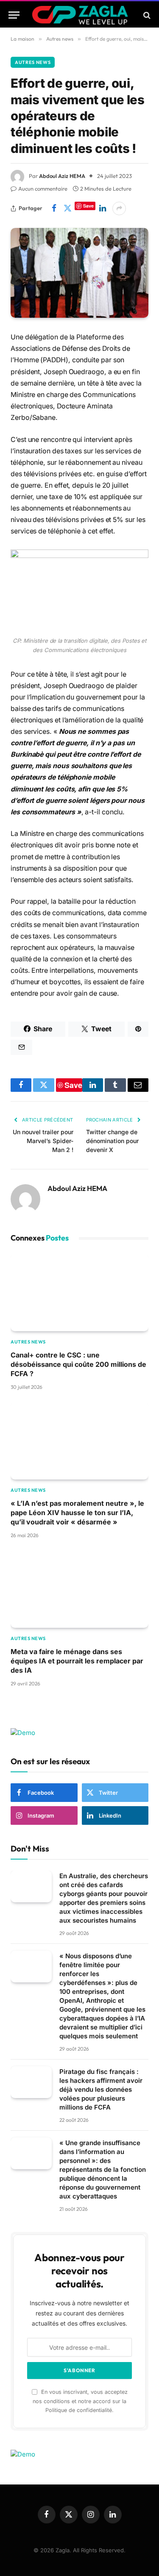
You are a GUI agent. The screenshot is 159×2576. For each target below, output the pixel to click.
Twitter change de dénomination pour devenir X (112, 1141)
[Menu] (14, 15)
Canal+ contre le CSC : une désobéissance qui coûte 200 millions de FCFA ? (78, 1364)
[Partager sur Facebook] (54, 208)
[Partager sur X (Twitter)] (67, 208)
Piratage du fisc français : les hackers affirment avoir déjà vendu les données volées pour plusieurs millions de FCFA (101, 2089)
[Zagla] (80, 15)
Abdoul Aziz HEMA (62, 176)
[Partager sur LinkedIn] (103, 208)
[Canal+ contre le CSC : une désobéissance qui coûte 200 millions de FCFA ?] (79, 1292)
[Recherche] (146, 15)
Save (88, 206)
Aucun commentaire (43, 189)
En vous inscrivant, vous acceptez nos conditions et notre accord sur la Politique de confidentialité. (80, 2401)
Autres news (33, 62)
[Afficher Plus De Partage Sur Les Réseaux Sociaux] (119, 208)
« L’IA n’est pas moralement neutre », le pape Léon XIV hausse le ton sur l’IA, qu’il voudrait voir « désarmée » (77, 1513)
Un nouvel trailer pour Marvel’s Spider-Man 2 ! (43, 1141)
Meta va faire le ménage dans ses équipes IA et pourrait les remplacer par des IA (77, 1661)
